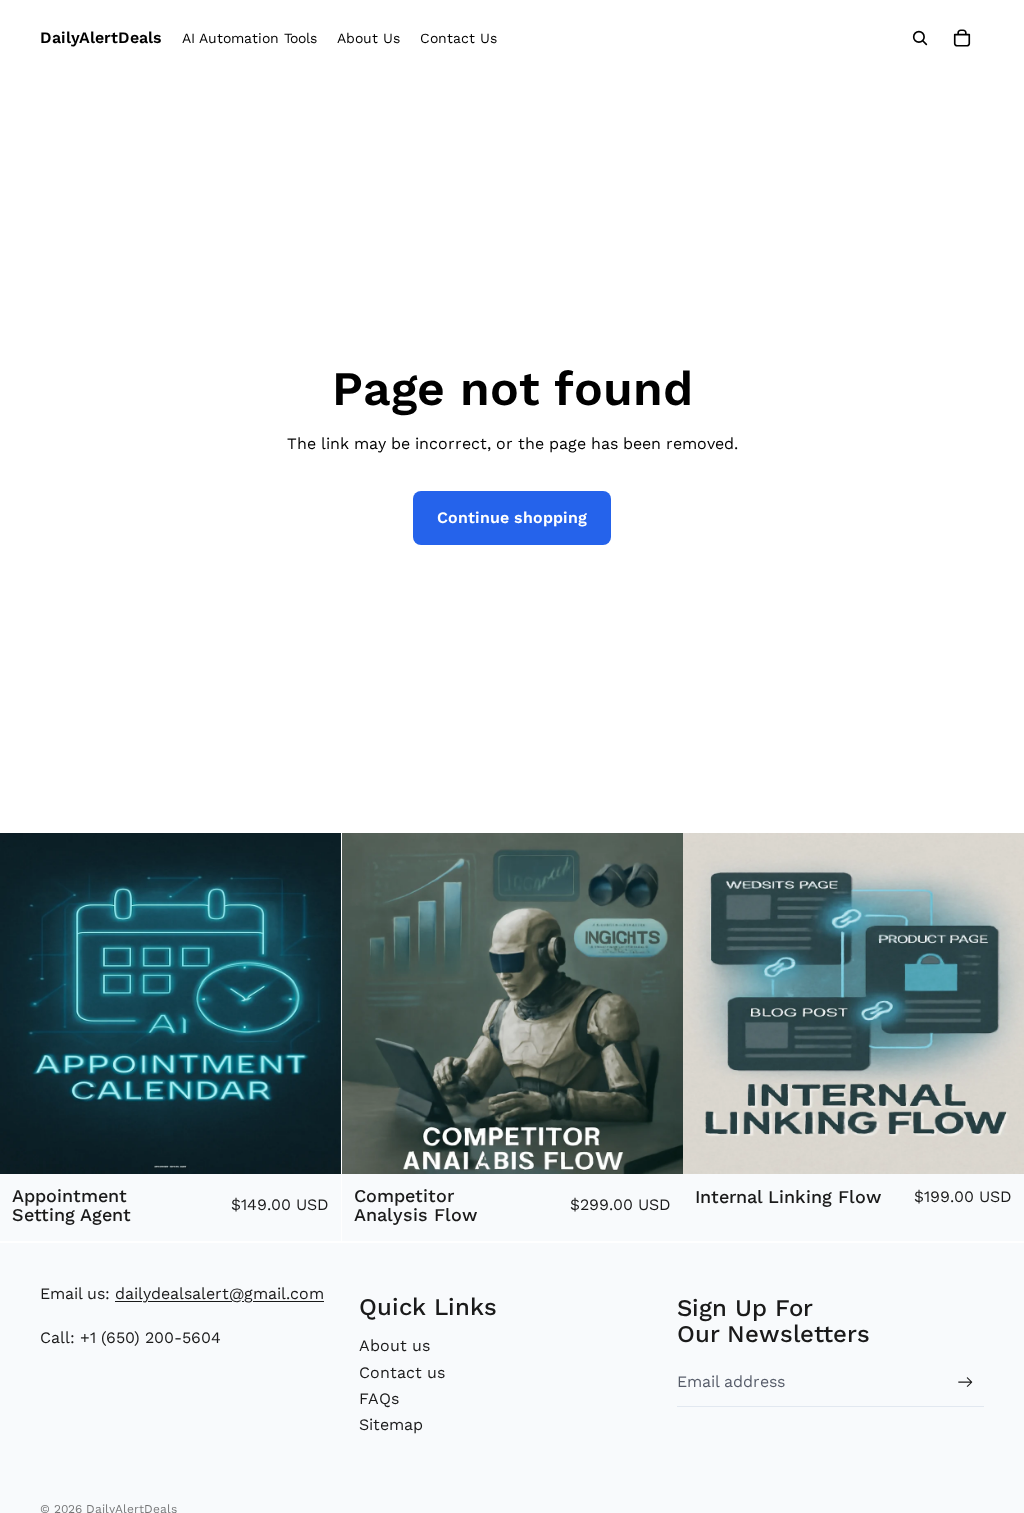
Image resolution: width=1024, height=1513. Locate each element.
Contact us (402, 1372)
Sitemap (391, 1424)
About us (394, 1345)
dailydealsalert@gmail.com (219, 1293)
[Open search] (920, 38)
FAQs (379, 1398)
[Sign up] (965, 1382)
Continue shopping (512, 517)
